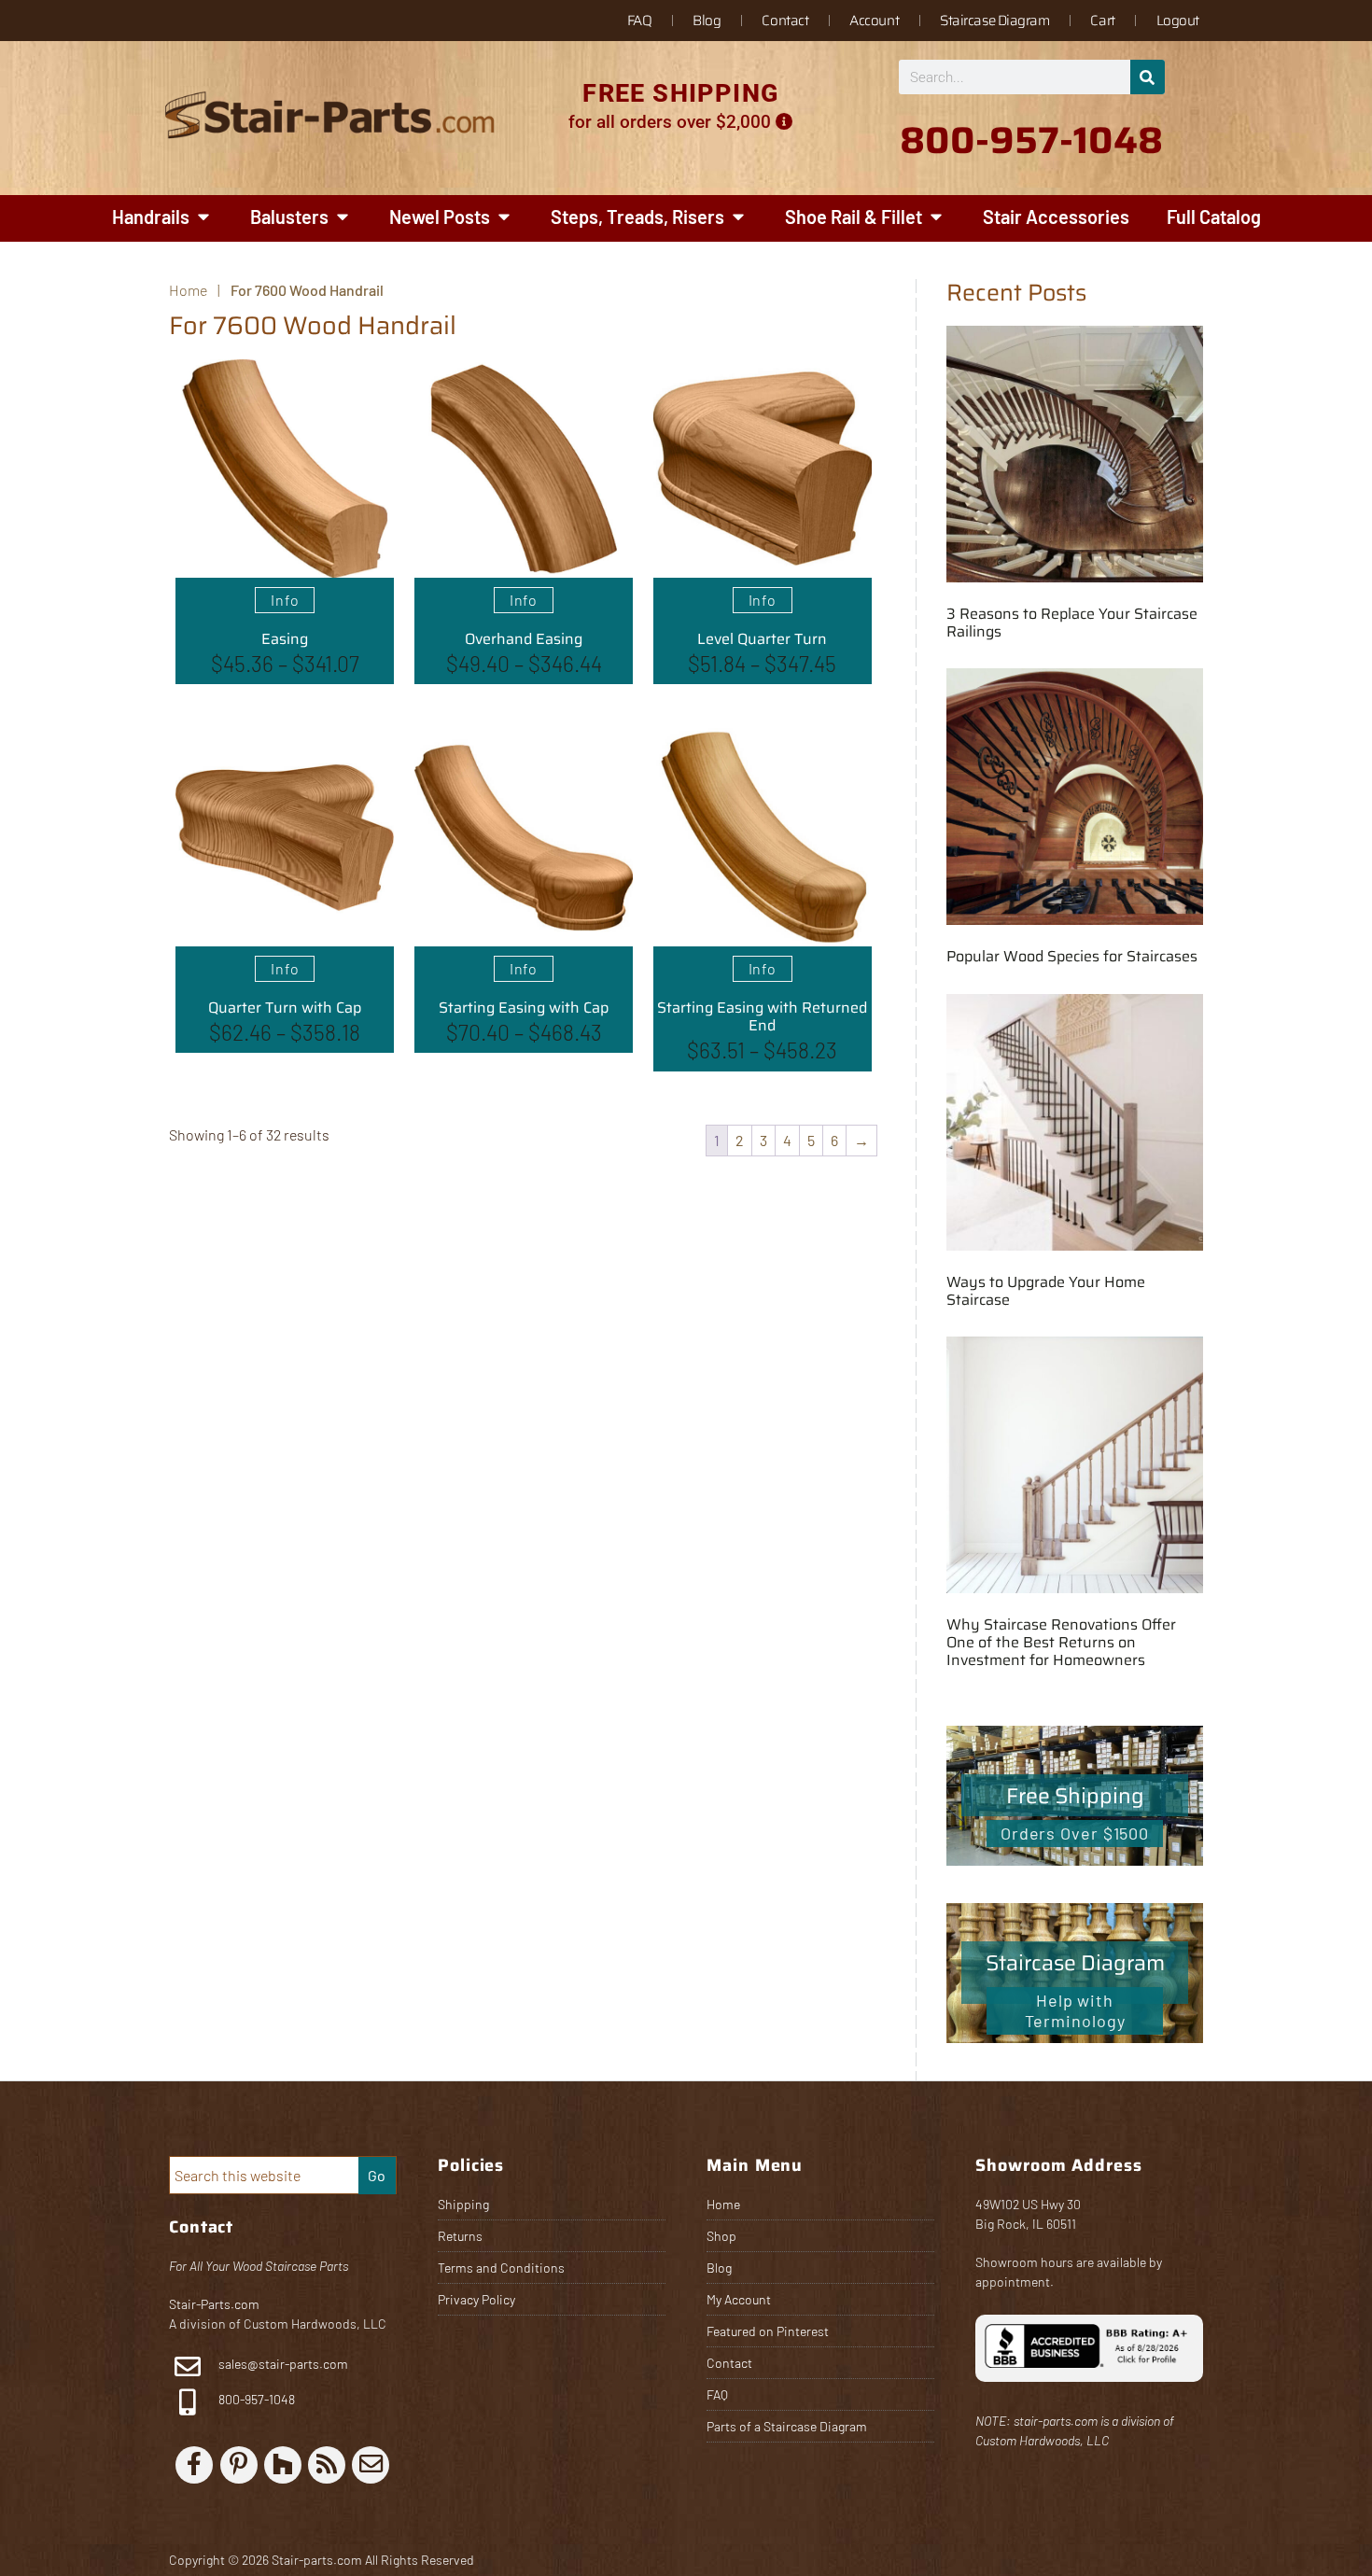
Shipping (463, 2204)
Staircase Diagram (994, 21)
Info (285, 600)
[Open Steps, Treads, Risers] (738, 217)
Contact (785, 21)
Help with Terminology (1075, 2010)
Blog (707, 21)
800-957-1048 (255, 2399)
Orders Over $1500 (1075, 1833)
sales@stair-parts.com (283, 2364)
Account (874, 21)
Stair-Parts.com (214, 2304)
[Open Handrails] (203, 217)
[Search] (1148, 77)
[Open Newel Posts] (504, 217)
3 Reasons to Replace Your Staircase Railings (1072, 623)
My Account (739, 2299)
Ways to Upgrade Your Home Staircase (1046, 1291)
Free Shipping (1075, 1796)
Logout (1178, 21)
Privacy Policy (476, 2299)
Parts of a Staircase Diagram (787, 2426)
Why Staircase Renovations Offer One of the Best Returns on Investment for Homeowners (1061, 1642)
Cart (1102, 21)
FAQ (640, 21)
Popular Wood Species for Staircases (1072, 956)
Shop (721, 2236)
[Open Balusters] (343, 217)
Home (723, 2204)
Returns (460, 2236)
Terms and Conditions (501, 2268)
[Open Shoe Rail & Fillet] (936, 217)
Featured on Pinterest (768, 2331)
